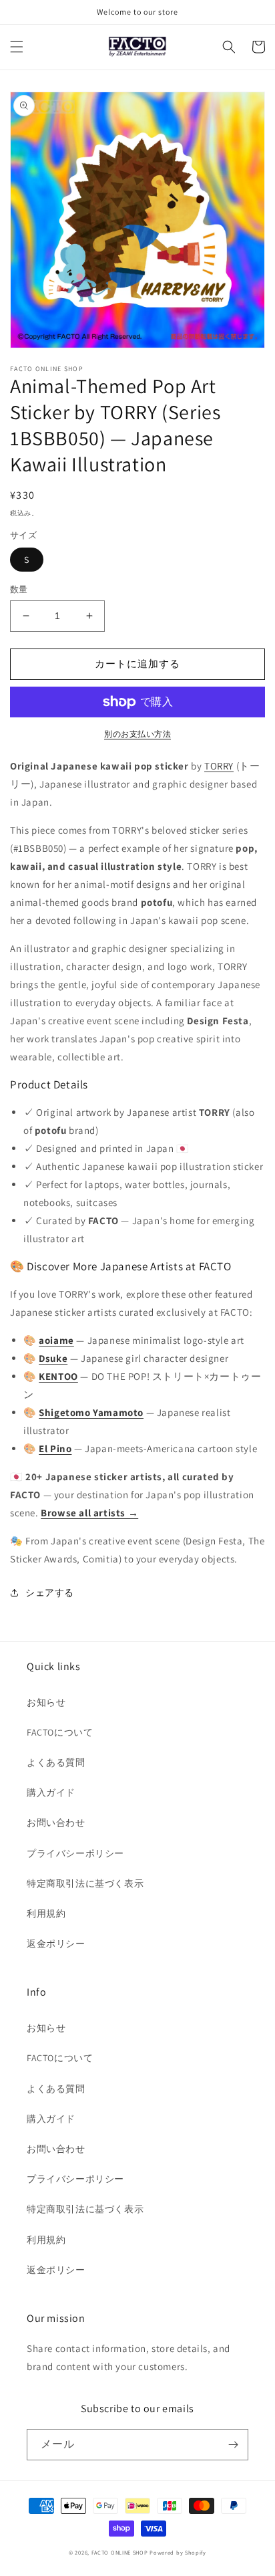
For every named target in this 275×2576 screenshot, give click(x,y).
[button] (17, 47)
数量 (19, 589)
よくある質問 (56, 1762)
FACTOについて (60, 1732)
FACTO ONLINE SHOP (120, 2552)
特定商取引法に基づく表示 (85, 1883)
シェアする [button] (50, 1593)
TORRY (219, 766)
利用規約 (46, 1913)
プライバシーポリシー (75, 1853)
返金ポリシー (56, 1944)
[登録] (233, 2445)
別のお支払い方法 (137, 734)
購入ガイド (51, 1792)
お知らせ (46, 1702)
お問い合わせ (56, 1823)
